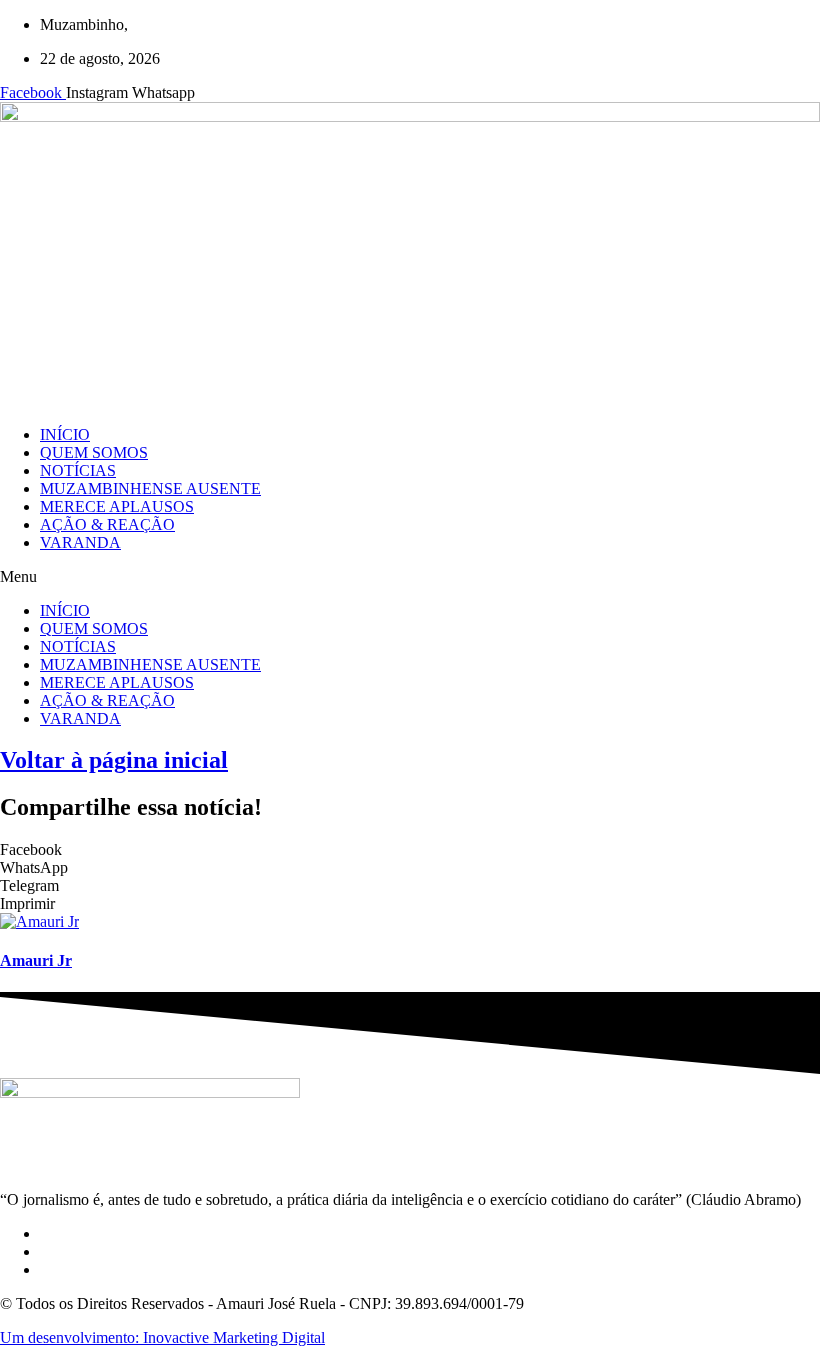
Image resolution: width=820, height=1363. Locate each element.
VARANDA (80, 542)
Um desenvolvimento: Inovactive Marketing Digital (162, 1337)
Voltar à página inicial (114, 760)
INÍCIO (65, 434)
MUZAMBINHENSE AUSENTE (150, 488)
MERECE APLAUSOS (117, 506)
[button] (410, 577)
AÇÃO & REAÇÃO (107, 524)
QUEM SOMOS (94, 452)
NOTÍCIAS (78, 470)
